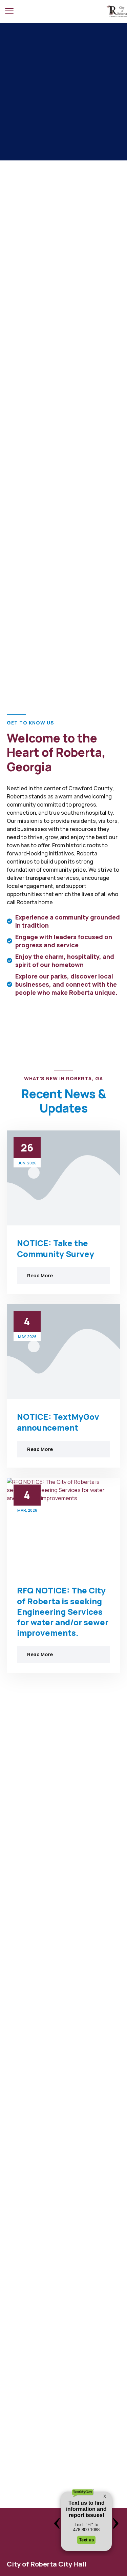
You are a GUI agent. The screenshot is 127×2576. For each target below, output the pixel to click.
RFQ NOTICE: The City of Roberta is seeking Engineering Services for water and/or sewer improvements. (63, 1611)
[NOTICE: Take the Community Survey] (63, 1178)
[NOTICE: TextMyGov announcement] (63, 1352)
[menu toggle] (9, 11)
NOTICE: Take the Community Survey (56, 1248)
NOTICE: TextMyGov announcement (58, 1422)
